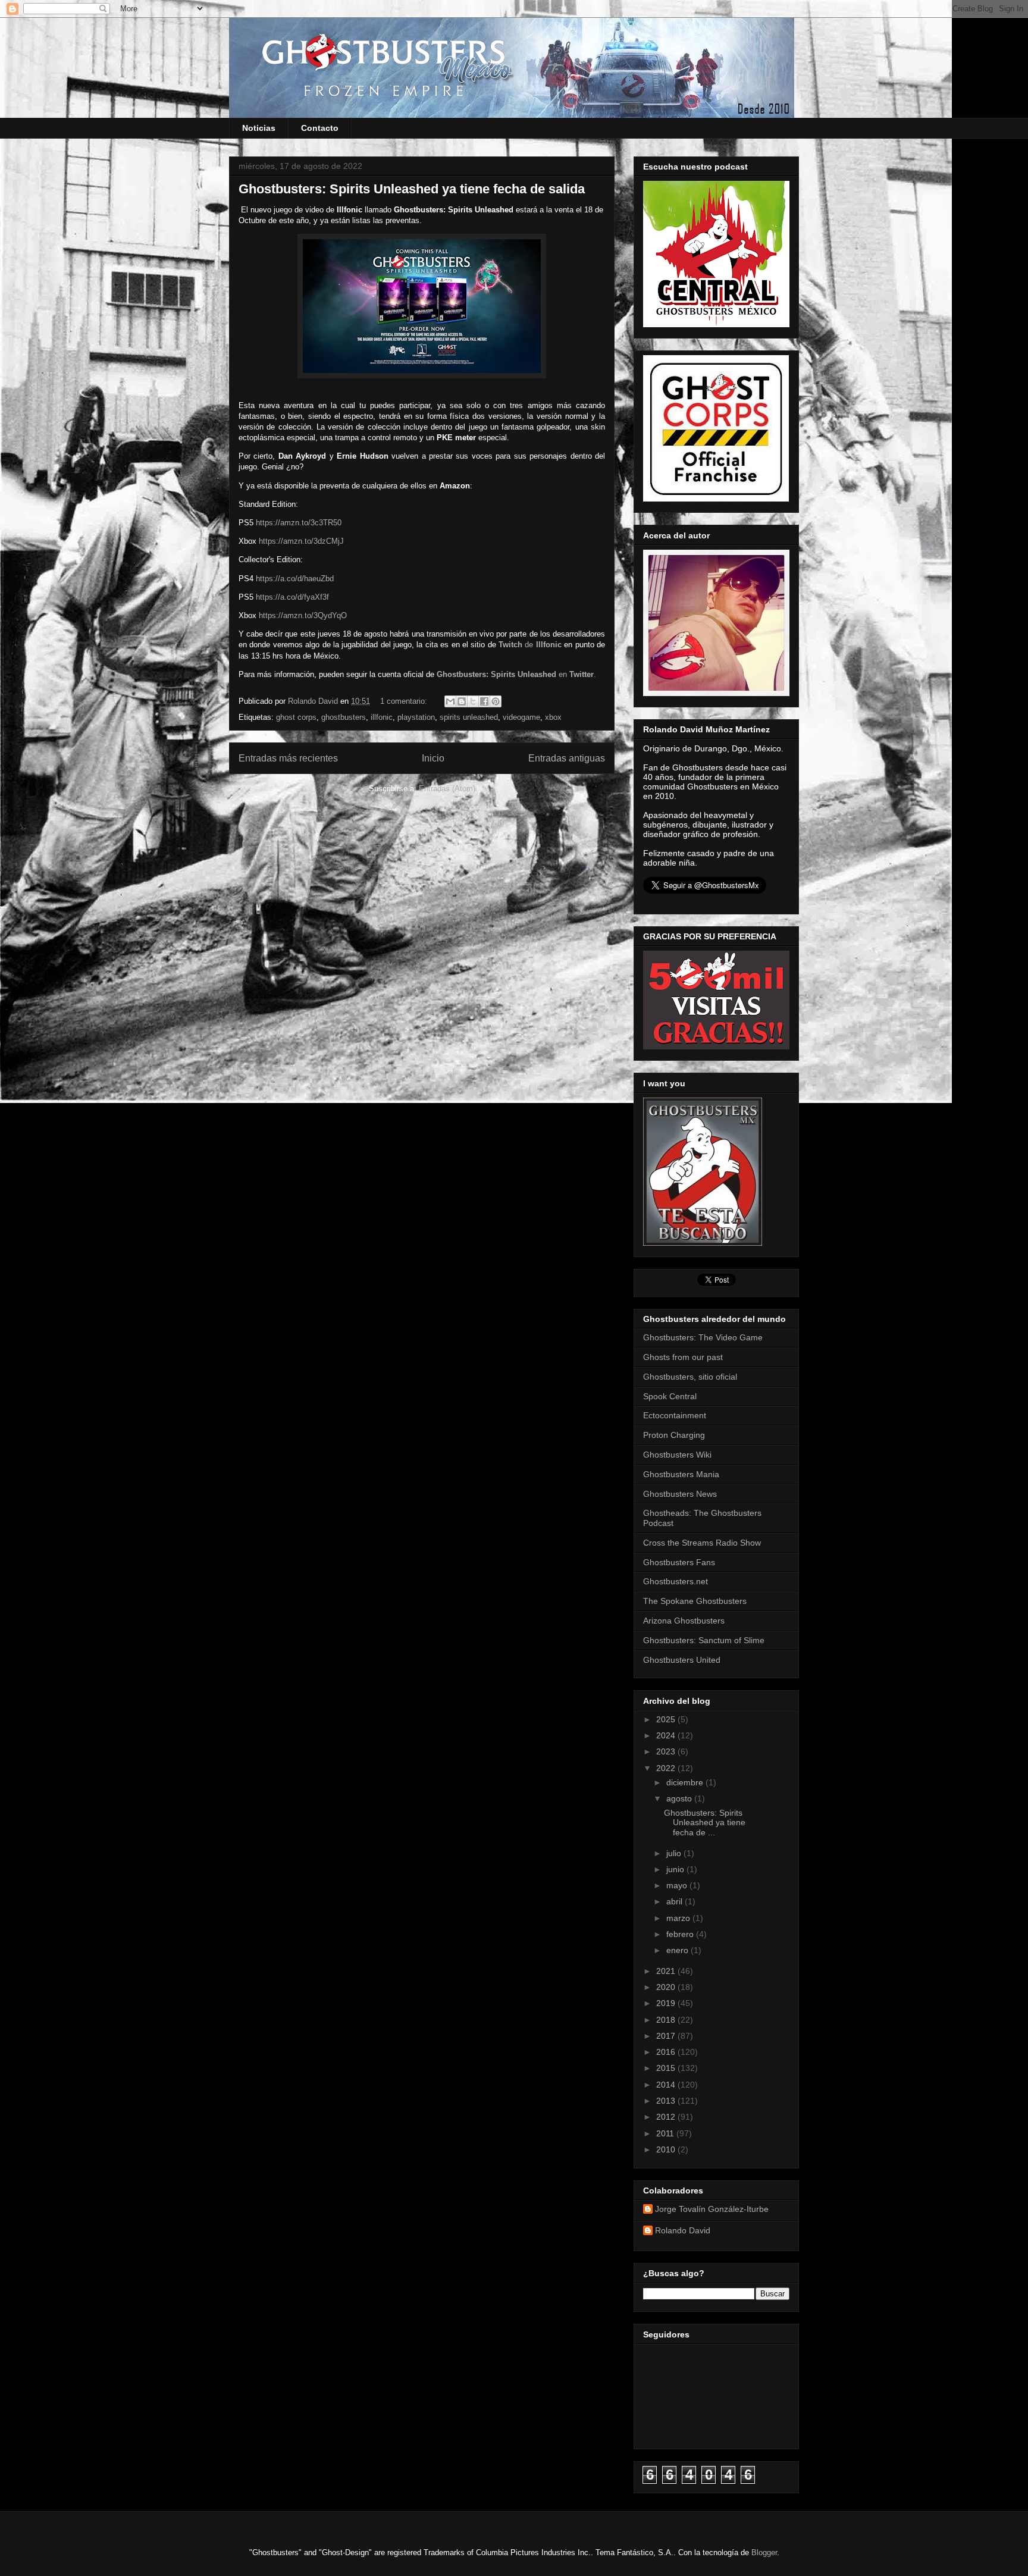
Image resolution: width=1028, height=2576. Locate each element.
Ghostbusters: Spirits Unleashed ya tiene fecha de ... (705, 1823)
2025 (667, 1719)
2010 (667, 2149)
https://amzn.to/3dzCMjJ (301, 541)
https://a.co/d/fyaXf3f (292, 597)
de (530, 645)
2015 (667, 2068)
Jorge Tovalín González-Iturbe (712, 2209)
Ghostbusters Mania (681, 1474)
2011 (666, 2133)
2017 (667, 2036)
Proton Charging (674, 1435)
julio (675, 1853)
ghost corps (296, 717)
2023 (667, 1751)
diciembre (686, 1782)
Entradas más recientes (288, 758)
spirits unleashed (469, 717)
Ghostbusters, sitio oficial (690, 1377)
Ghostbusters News (680, 1494)
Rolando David (683, 2230)
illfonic (382, 717)
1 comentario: (405, 701)
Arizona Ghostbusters (684, 1621)
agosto (680, 1798)
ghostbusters (344, 717)
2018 (667, 2020)
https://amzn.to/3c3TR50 (299, 523)
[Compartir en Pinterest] (496, 701)
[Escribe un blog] (462, 701)
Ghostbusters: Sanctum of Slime (704, 1640)
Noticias (259, 128)
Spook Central (670, 1396)
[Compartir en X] (473, 701)
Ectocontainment (675, 1415)
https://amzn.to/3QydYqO (303, 615)
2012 (667, 2117)
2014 (667, 2085)
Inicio (433, 758)
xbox (553, 717)
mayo (678, 1885)
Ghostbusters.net (676, 1581)
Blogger (764, 2553)
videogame (521, 717)
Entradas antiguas (567, 758)
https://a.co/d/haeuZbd (295, 579)
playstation (416, 717)
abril (676, 1901)
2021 (667, 1971)
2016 (667, 2052)
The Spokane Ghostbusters (695, 1601)
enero (678, 1950)
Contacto (320, 128)
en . (516, 674)
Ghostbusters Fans (679, 1562)
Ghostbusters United (682, 1660)
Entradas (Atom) (447, 789)
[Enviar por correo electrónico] (450, 701)
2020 (667, 1987)
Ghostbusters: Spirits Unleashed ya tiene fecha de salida (412, 189)
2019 (667, 2003)
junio (676, 1869)
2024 (667, 1735)
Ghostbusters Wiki (677, 1455)
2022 (667, 1768)
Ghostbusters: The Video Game (703, 1337)
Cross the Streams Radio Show (702, 1543)
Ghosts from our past (683, 1357)
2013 (667, 2101)
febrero (681, 1934)
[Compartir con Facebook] (484, 701)
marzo (679, 1918)
